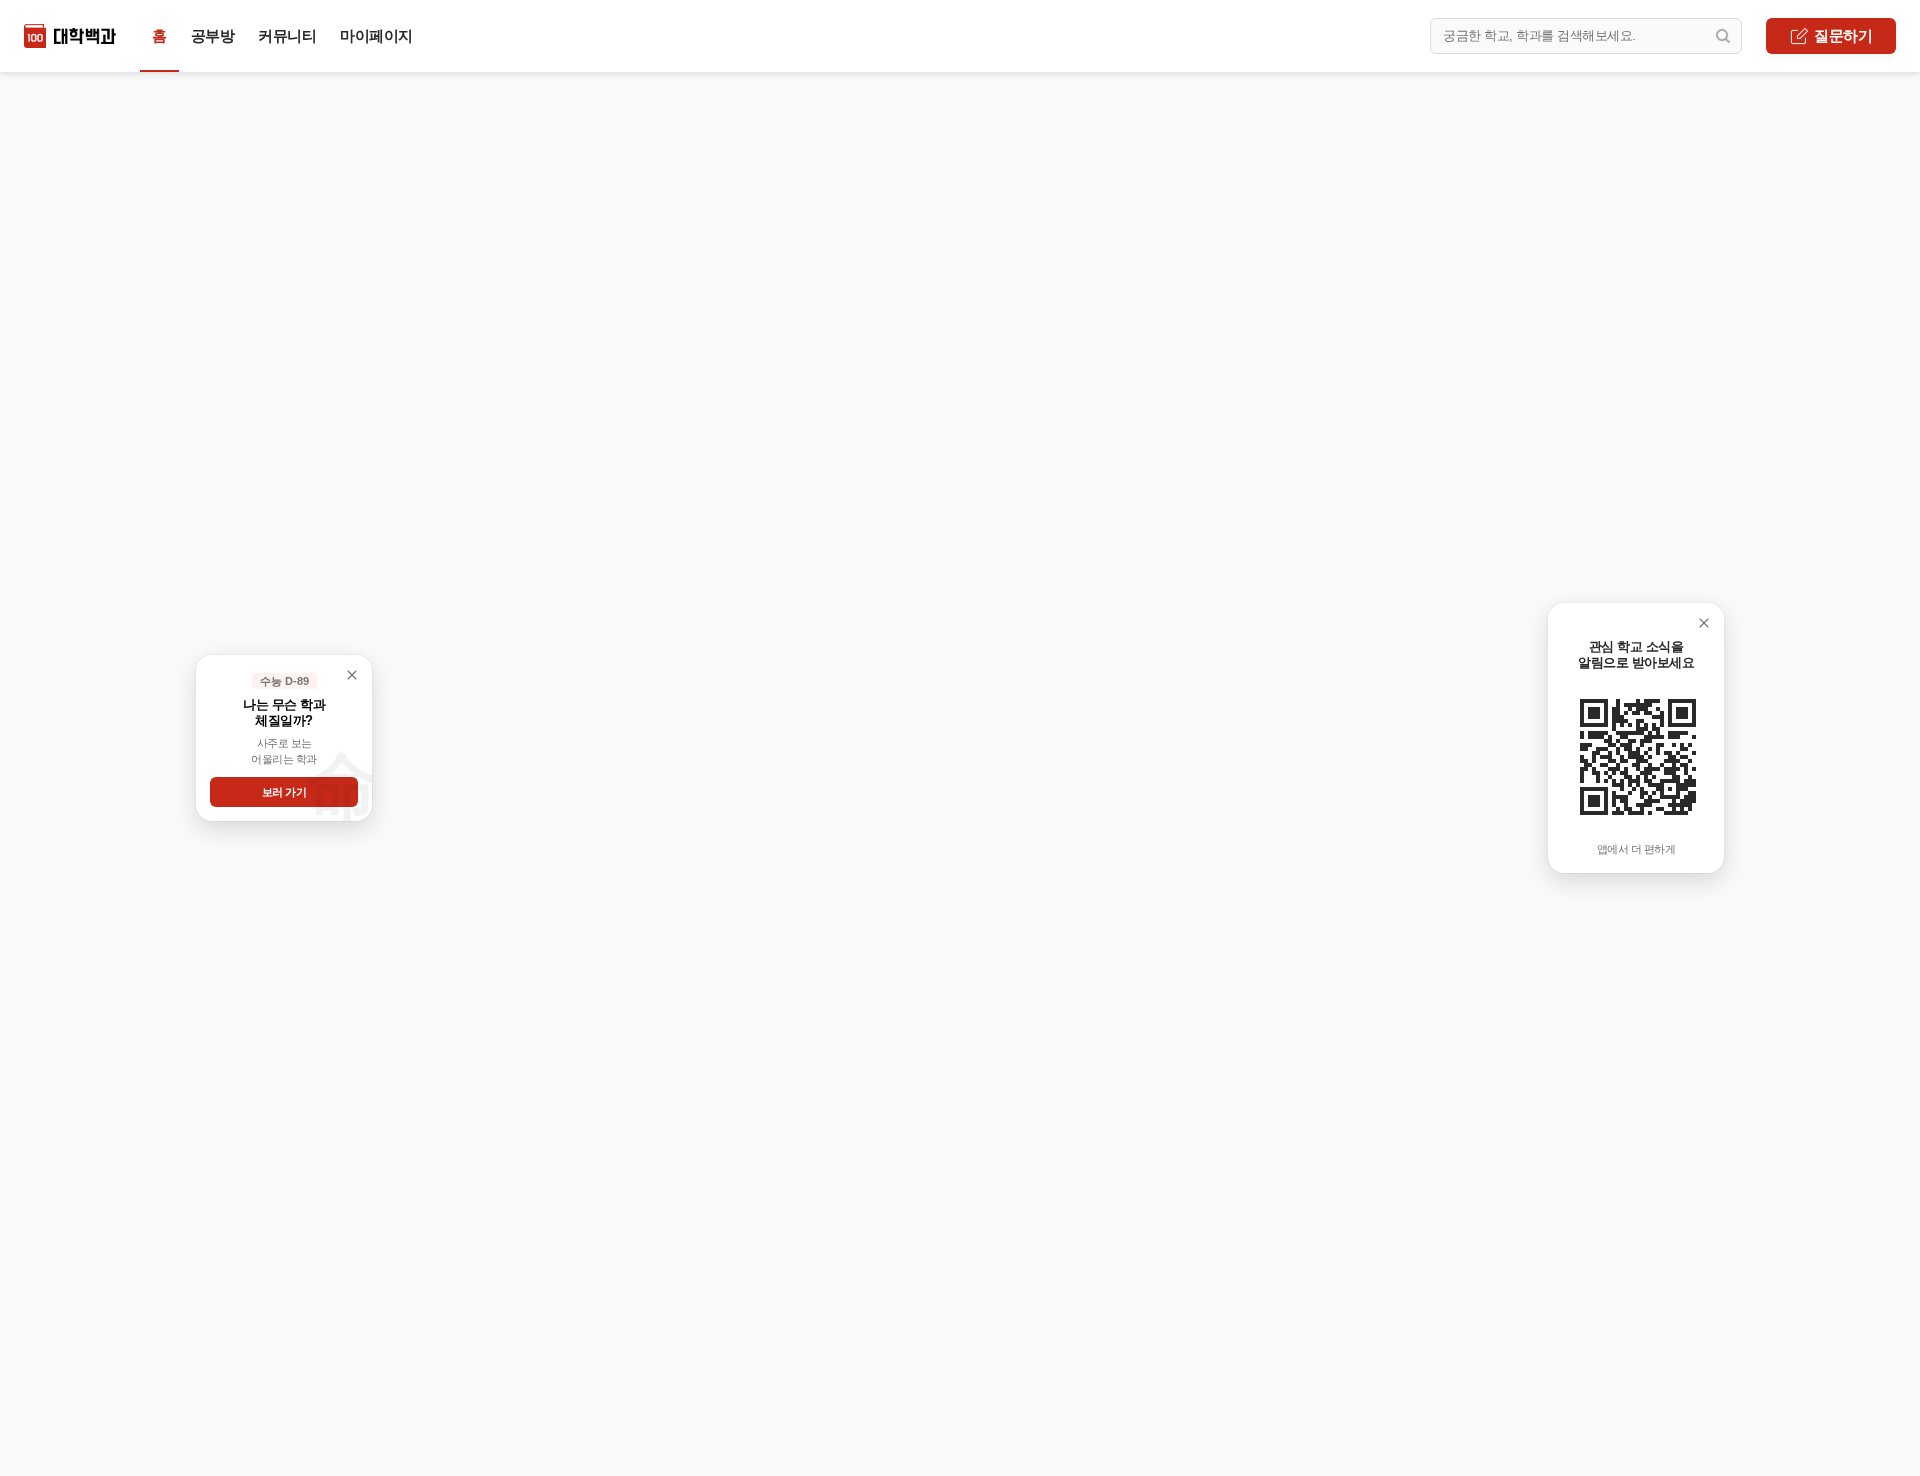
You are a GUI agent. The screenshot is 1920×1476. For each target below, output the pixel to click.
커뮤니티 (287, 35)
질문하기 (1843, 35)
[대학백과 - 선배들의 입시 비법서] (70, 36)
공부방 (213, 35)
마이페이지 (376, 35)
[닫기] (1704, 623)
